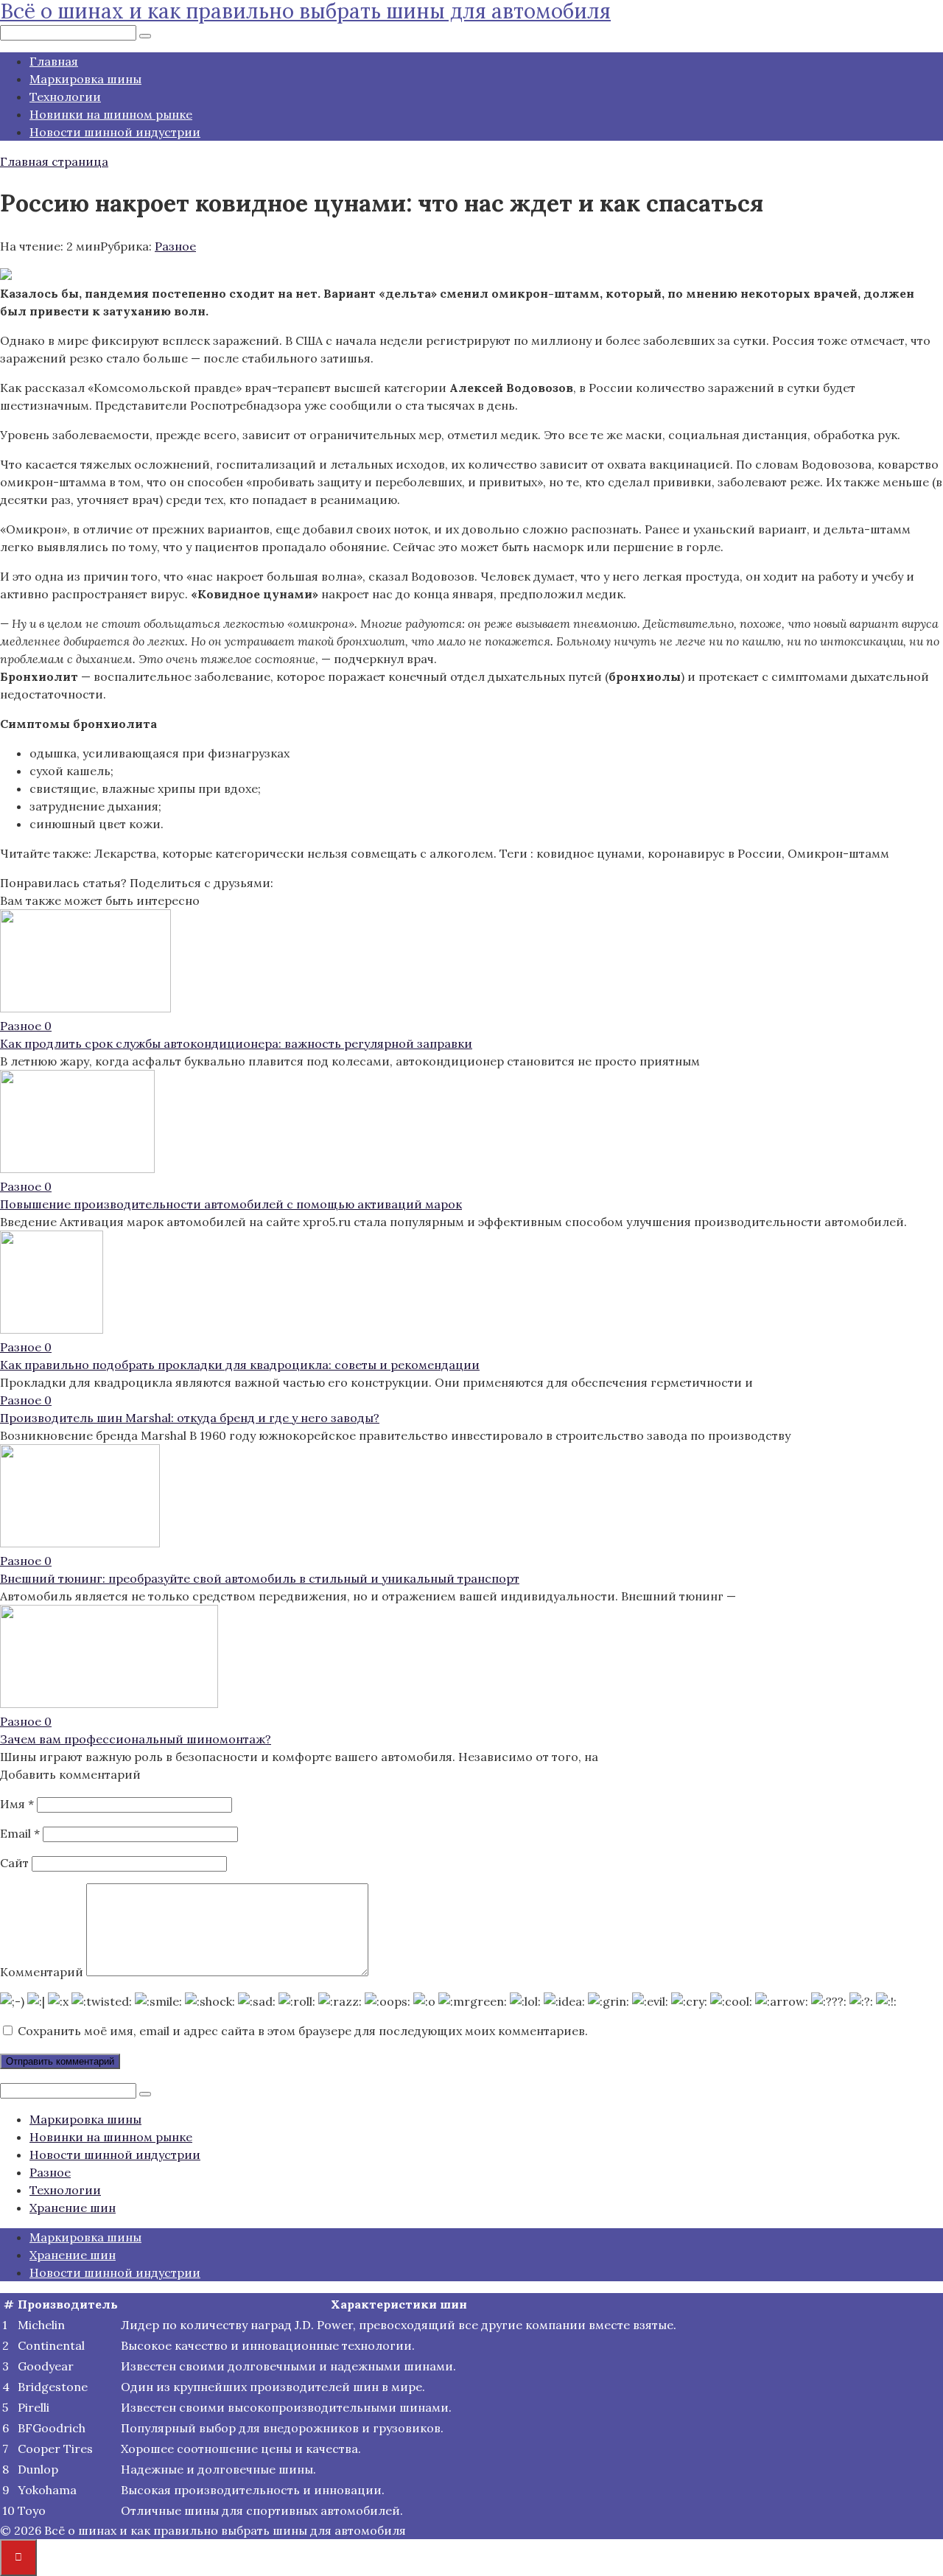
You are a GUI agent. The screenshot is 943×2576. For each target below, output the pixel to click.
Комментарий (42, 1972)
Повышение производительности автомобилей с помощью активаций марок (231, 1204)
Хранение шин (73, 2208)
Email (20, 1833)
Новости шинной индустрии (115, 132)
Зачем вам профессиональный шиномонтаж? (136, 1739)
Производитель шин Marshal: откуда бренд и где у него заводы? (190, 1418)
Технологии (65, 97)
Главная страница (54, 161)
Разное (175, 246)
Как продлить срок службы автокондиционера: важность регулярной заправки (236, 1043)
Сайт (14, 1863)
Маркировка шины (85, 79)
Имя (17, 1804)
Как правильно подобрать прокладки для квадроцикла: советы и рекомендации (240, 1365)
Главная (54, 61)
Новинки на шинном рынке (111, 114)
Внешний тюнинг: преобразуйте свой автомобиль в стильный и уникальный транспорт (260, 1578)
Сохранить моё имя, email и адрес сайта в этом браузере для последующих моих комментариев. (303, 2031)
